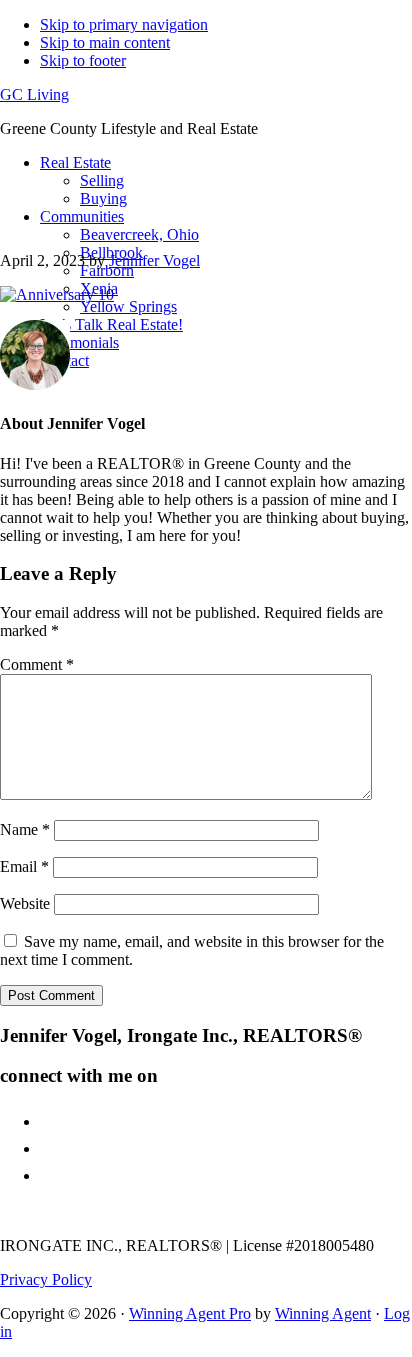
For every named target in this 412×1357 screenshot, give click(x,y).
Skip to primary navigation (124, 24)
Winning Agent (323, 1313)
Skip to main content (105, 42)
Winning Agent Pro (190, 1313)
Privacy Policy (46, 1279)
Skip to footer (83, 60)
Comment (37, 664)
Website (25, 903)
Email (24, 866)
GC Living (34, 94)
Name (25, 829)
